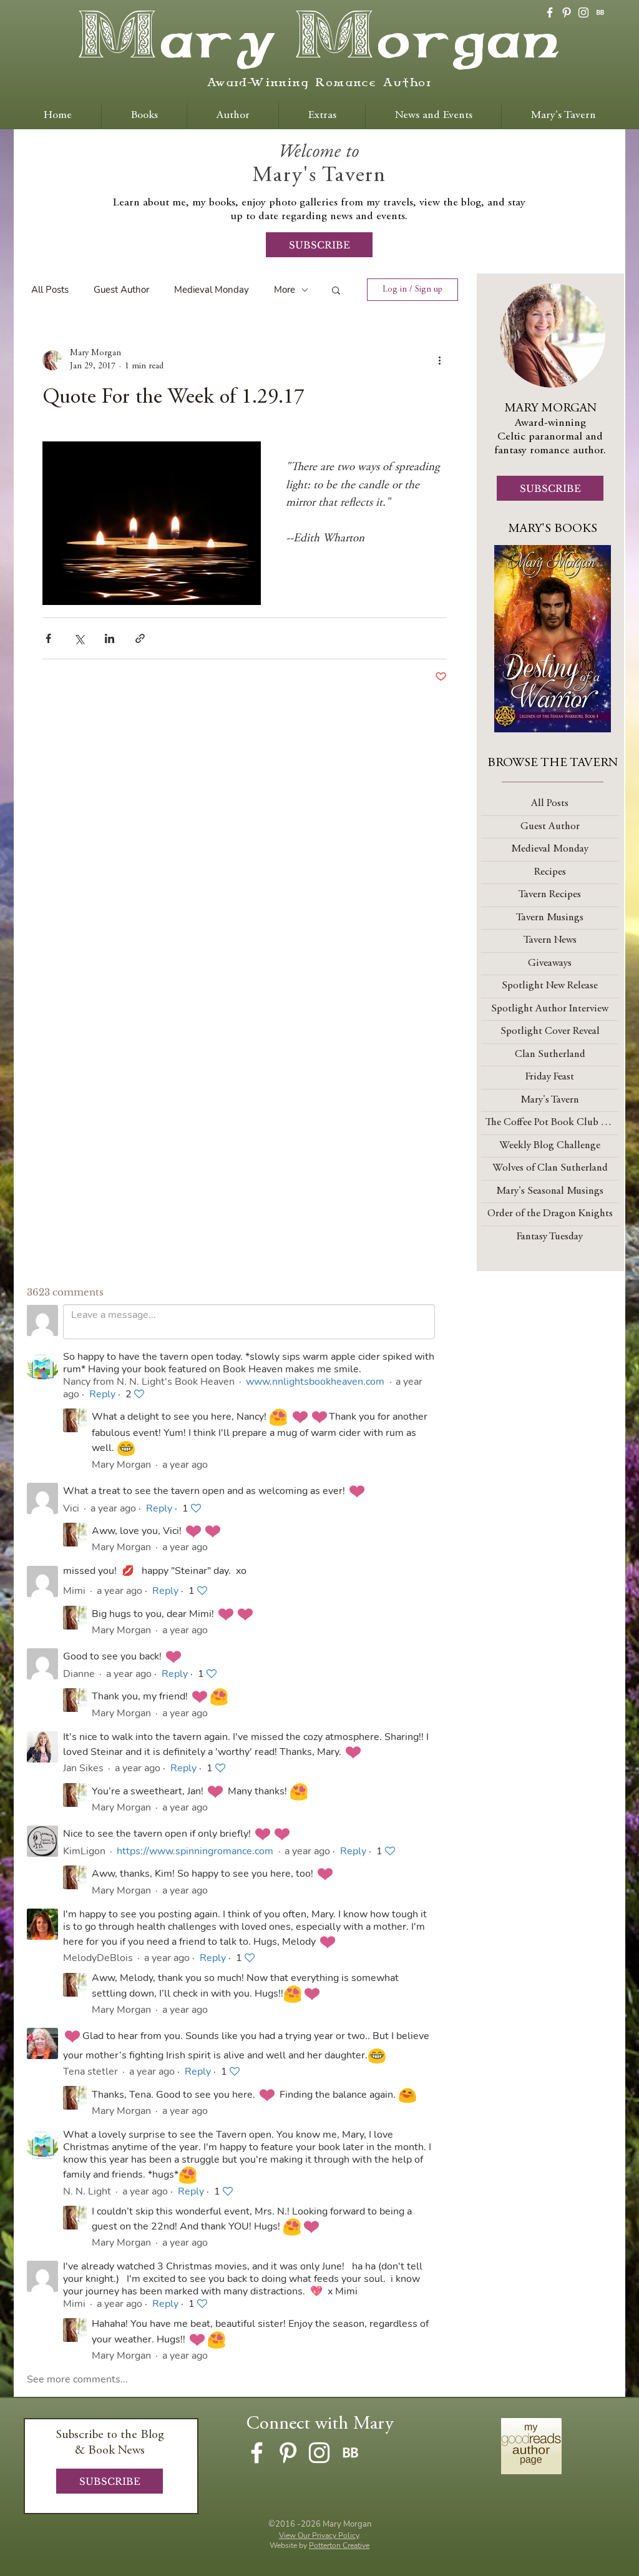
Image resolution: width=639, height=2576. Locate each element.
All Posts (50, 290)
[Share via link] (140, 638)
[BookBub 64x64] (600, 12)
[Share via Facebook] (48, 638)
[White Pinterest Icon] (567, 12)
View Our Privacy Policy (319, 2535)
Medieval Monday (212, 290)
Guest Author (121, 290)
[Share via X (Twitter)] (79, 638)
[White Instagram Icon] (583, 12)
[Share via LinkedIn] (110, 638)
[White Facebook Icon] (550, 12)
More (285, 290)
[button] (336, 290)
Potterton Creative (339, 2545)
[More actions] (439, 360)
